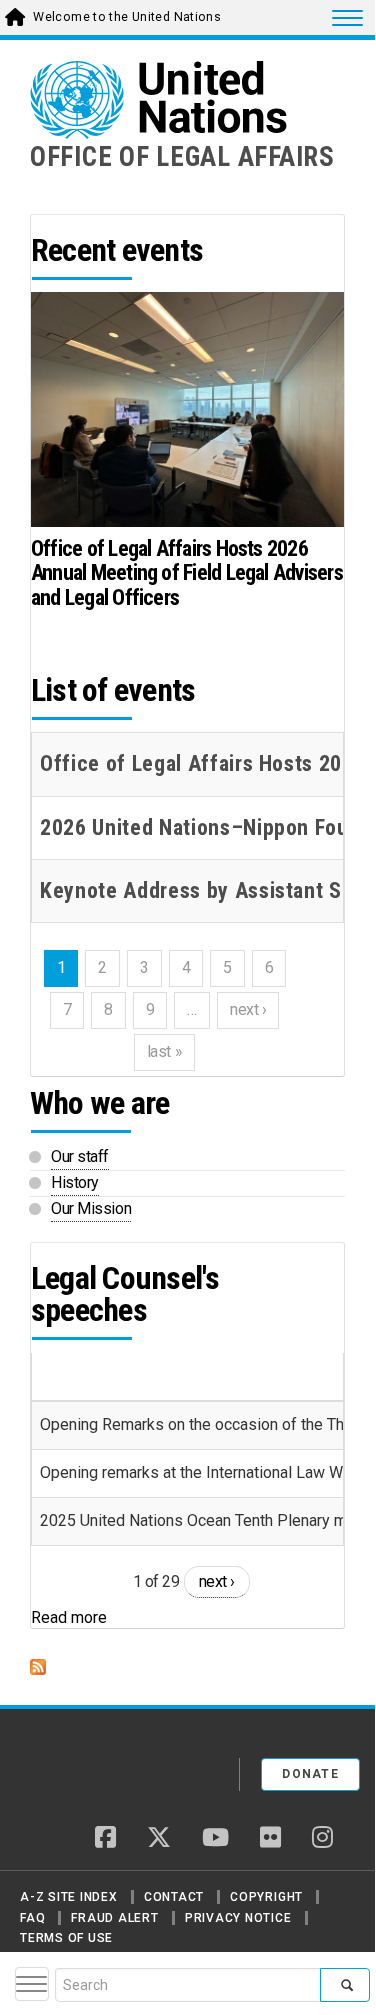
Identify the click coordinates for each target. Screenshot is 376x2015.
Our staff (80, 1156)
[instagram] (322, 1839)
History (75, 1182)
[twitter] (159, 1839)
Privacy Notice (238, 1918)
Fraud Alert (114, 1918)
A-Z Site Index (69, 1897)
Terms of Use (66, 1938)
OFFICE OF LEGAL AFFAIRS (182, 157)
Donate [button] (310, 1774)
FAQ (32, 1918)
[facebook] (105, 1839)
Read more (69, 1617)
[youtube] (215, 1839)
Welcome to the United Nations (127, 17)
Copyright (266, 1897)
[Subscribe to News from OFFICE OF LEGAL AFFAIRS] (187, 1667)
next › (217, 1581)
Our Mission (91, 1208)
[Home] (99, 1767)
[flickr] (270, 1839)
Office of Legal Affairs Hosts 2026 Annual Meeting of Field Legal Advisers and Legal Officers (187, 572)
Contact (174, 1897)
